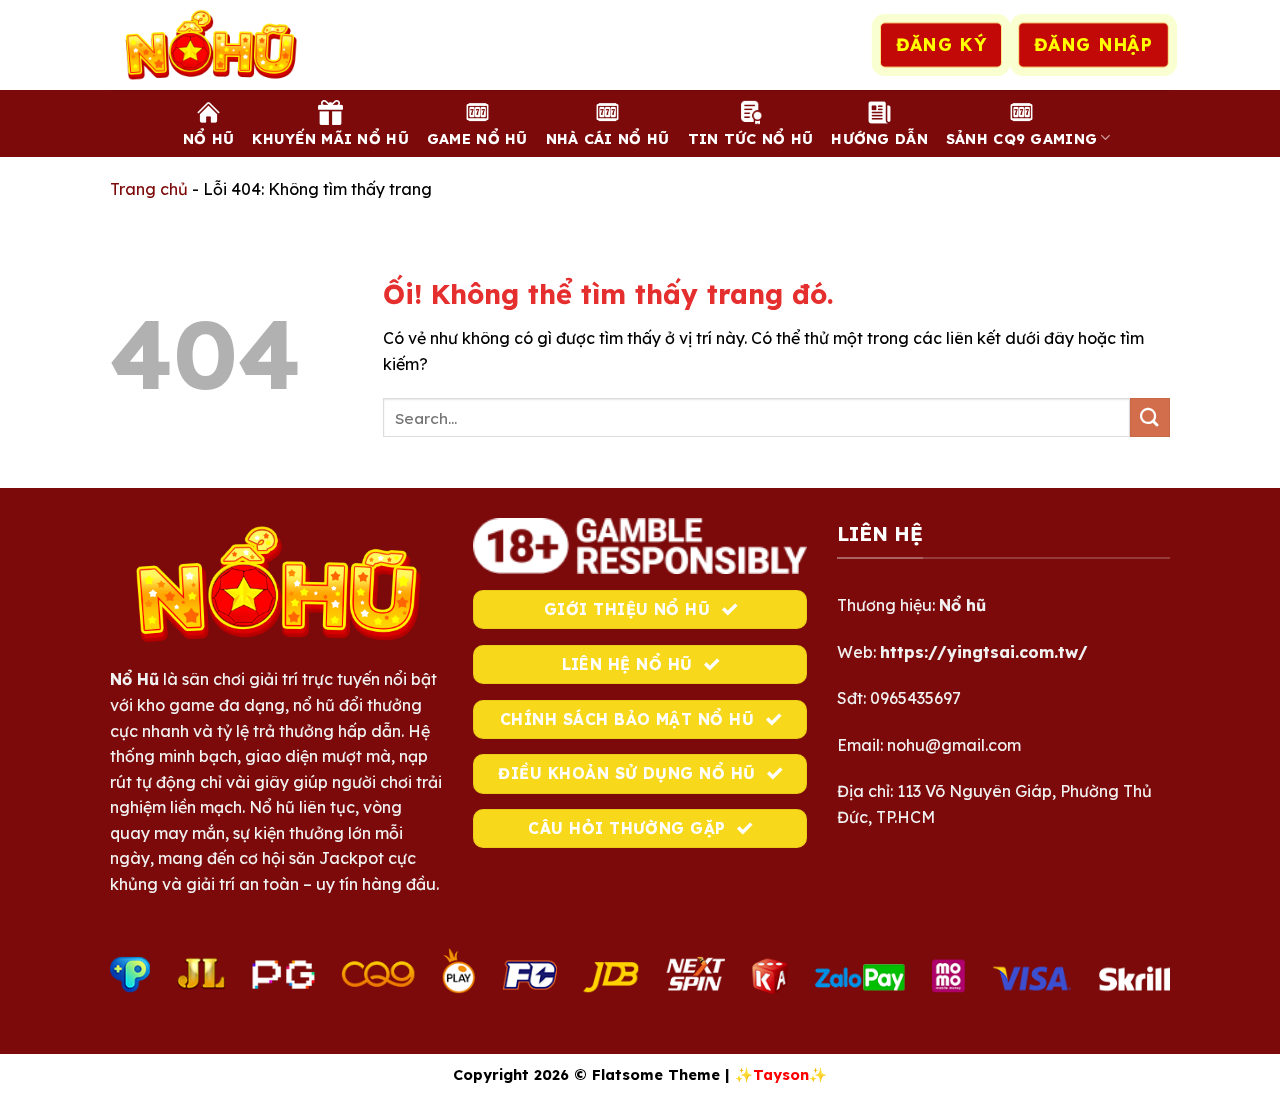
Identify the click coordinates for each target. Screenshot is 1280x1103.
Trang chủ (149, 189)
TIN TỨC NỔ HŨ (751, 139)
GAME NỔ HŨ (477, 139)
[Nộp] (1150, 417)
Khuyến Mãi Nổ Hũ (330, 139)
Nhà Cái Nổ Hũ (608, 139)
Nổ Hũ (208, 139)
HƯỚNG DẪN (879, 139)
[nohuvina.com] (210, 45)
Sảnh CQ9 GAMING (1021, 139)
